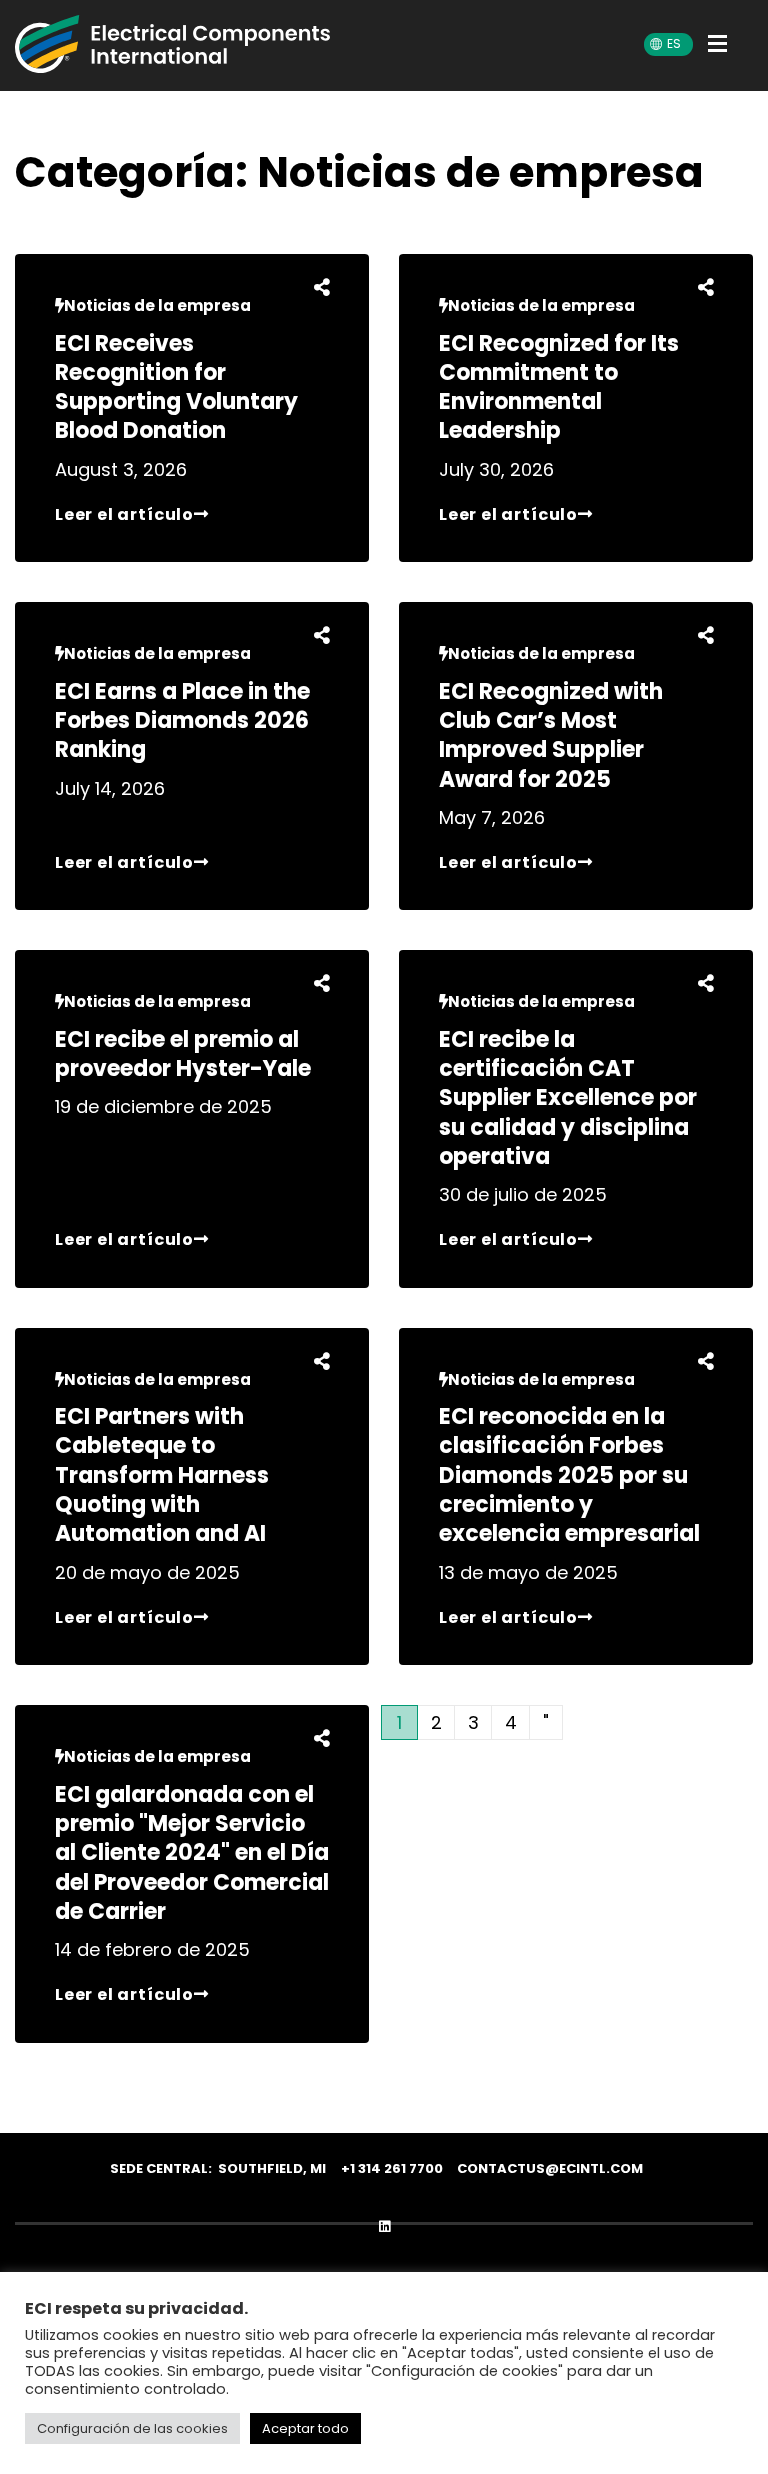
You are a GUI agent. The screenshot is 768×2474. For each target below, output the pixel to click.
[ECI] (172, 44)
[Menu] (723, 47)
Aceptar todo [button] (305, 2428)
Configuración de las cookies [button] (132, 2428)
